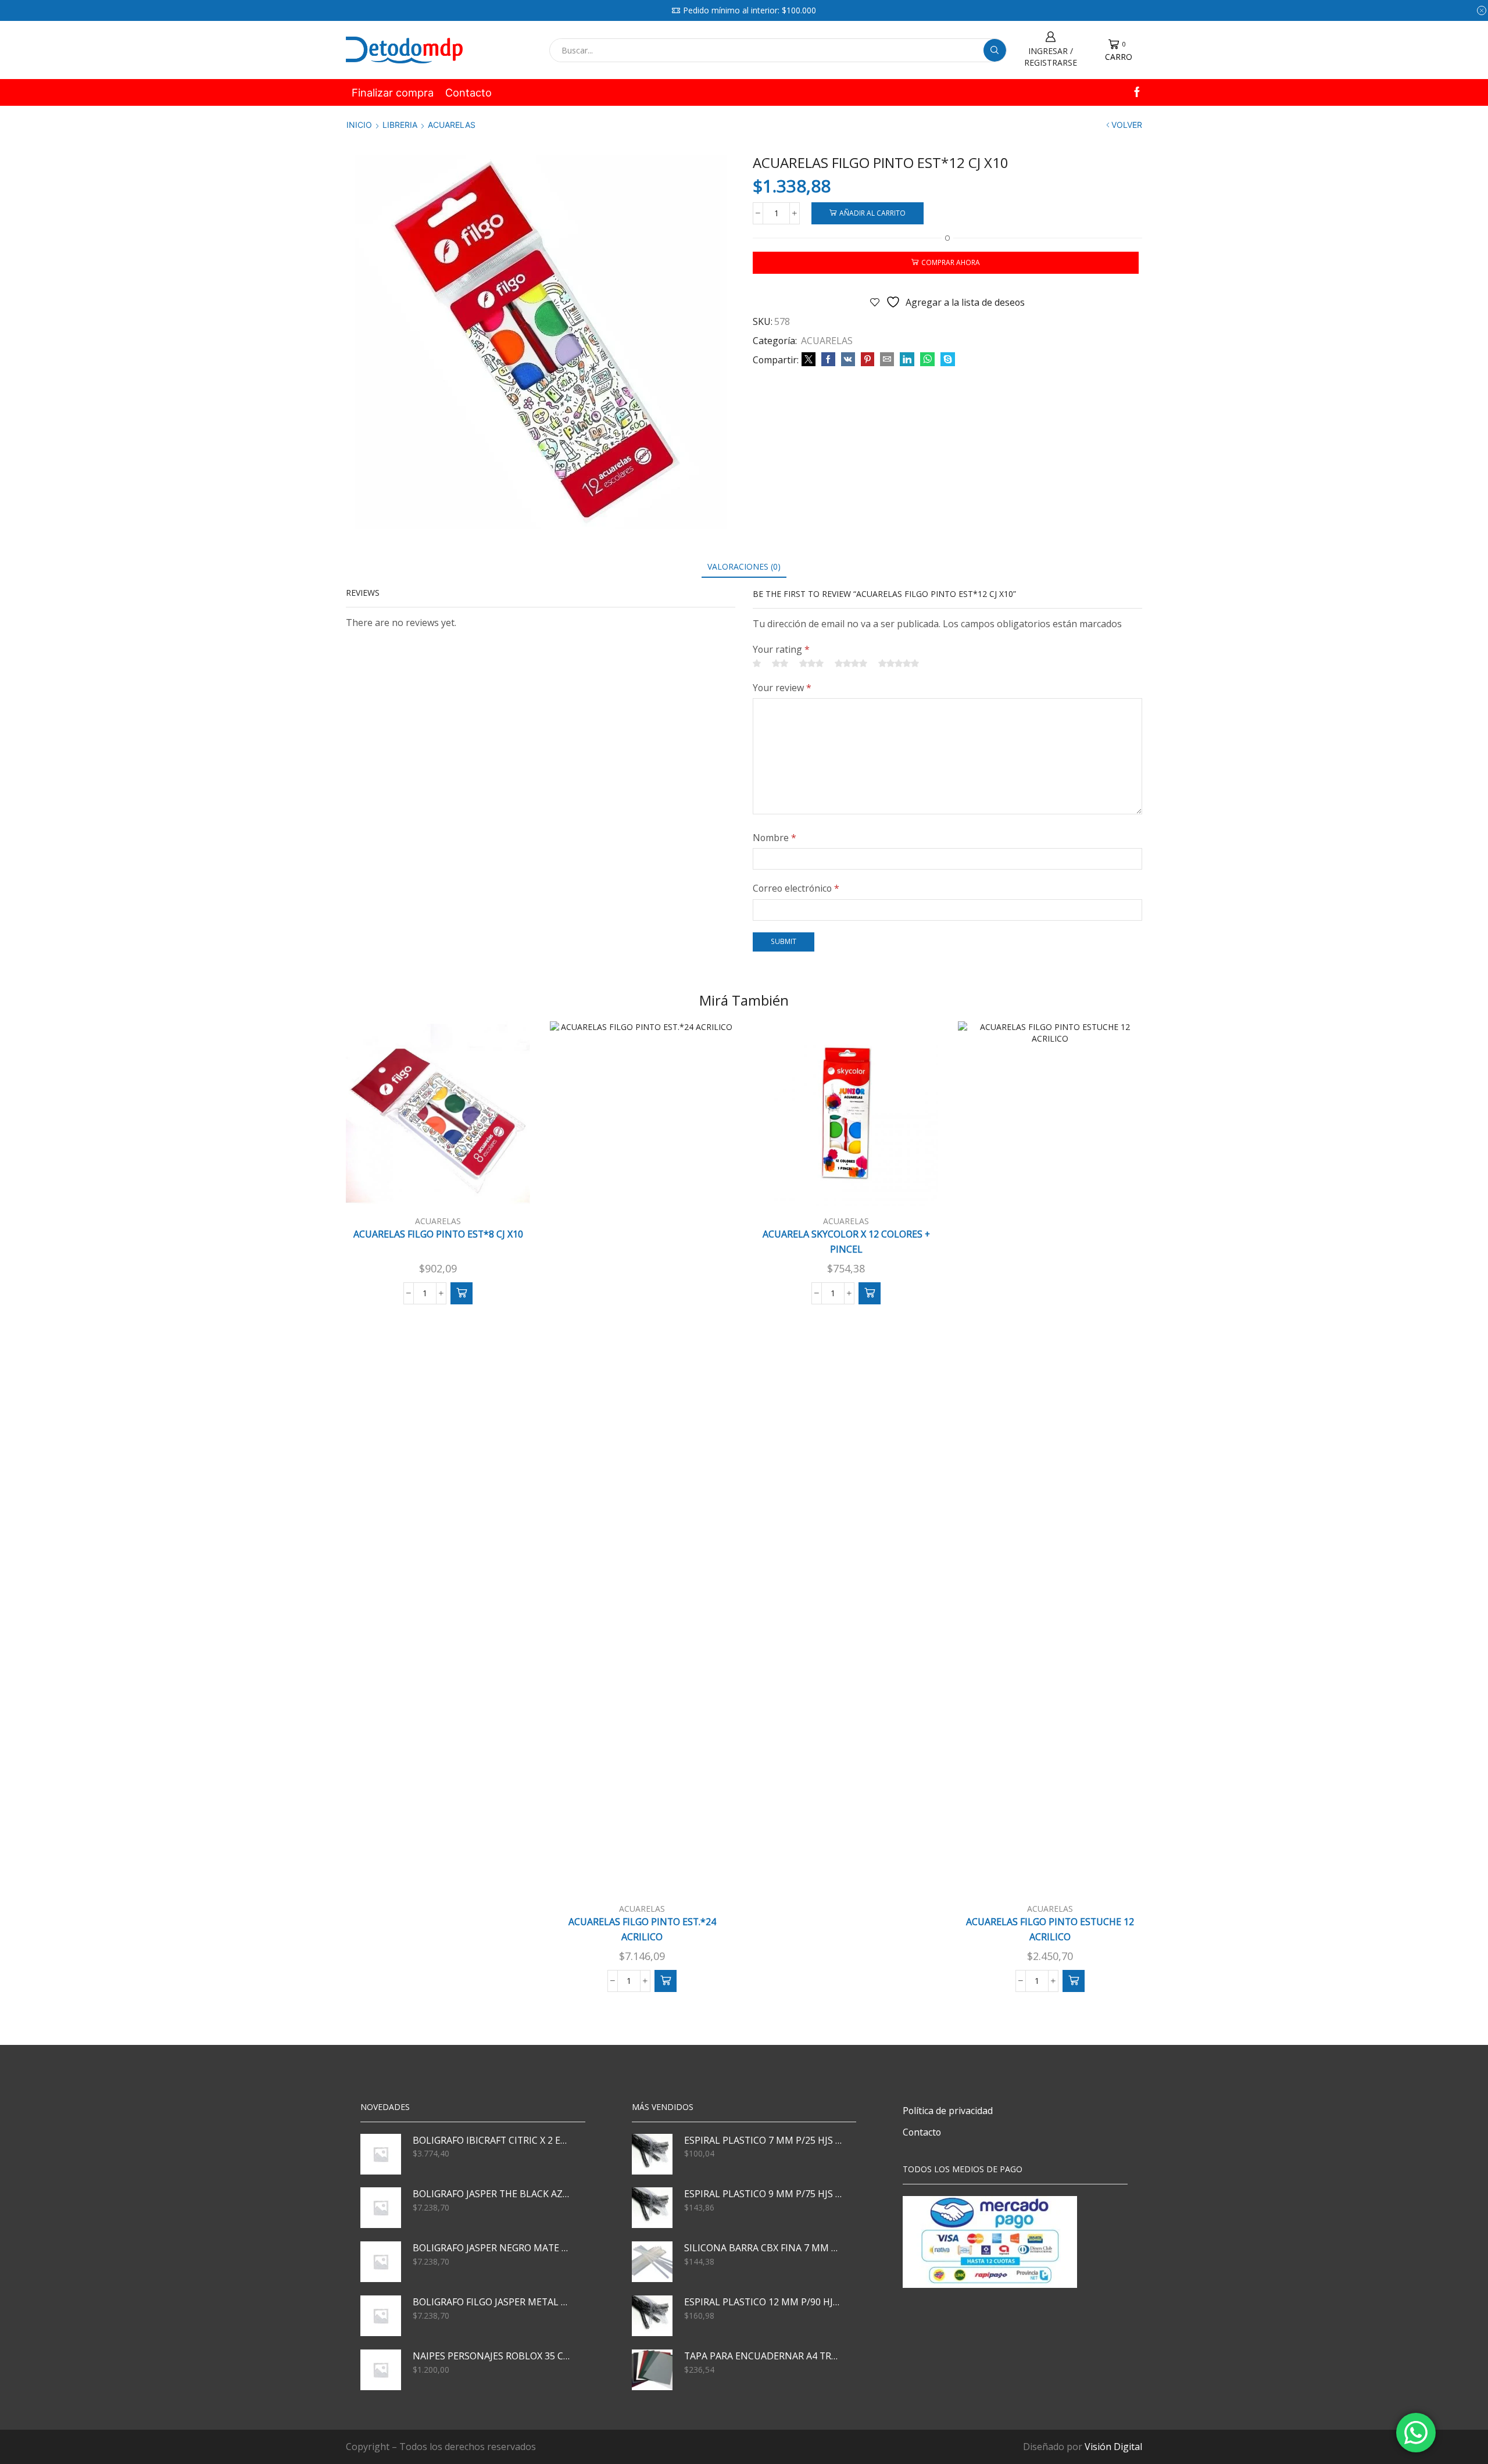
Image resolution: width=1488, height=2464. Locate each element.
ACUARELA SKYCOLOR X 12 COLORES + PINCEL (846, 1242)
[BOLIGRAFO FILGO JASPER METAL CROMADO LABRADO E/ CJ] (381, 2316)
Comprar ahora (951, 262)
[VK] (848, 360)
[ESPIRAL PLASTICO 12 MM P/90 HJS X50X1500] (652, 2316)
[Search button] (995, 50)
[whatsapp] (927, 360)
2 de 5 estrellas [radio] (780, 663)
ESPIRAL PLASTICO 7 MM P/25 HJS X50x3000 (763, 2140)
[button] (462, 1293)
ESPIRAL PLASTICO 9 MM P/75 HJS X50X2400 (763, 2194)
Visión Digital (1113, 2447)
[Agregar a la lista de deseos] (506, 1187)
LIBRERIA (400, 125)
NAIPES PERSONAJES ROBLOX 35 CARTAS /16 (492, 2356)
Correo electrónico (796, 888)
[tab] (744, 566)
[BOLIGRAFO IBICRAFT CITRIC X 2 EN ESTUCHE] (381, 2154)
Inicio (359, 125)
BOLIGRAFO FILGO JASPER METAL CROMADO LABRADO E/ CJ (492, 2302)
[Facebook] (1137, 93)
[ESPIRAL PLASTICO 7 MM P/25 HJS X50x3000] (652, 2154)
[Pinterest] (868, 360)
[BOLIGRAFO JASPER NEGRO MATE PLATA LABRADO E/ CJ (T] (381, 2262)
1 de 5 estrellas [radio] (757, 663)
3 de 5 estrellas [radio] (811, 663)
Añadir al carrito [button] (444, 1187)
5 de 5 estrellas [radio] (899, 663)
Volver (1127, 125)
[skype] (946, 360)
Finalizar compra (393, 92)
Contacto (468, 92)
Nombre (775, 838)
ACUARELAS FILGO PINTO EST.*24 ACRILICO (642, 1929)
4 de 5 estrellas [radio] (851, 663)
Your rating (781, 649)
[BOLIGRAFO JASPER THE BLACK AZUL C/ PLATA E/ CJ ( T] (381, 2208)
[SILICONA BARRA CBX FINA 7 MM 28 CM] (652, 2262)
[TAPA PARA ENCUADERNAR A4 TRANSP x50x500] (652, 2370)
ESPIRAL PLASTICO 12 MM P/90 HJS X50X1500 (763, 2302)
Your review (782, 688)
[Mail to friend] (887, 360)
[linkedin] (907, 360)
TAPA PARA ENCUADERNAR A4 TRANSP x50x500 (763, 2356)
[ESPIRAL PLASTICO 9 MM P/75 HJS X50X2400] (652, 2208)
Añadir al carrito (872, 213)
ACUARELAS (452, 125)
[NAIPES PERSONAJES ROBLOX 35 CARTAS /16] (381, 2370)
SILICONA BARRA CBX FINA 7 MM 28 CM (763, 2248)
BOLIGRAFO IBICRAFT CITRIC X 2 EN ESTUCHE (492, 2140)
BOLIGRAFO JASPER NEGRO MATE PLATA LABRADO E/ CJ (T (492, 2248)
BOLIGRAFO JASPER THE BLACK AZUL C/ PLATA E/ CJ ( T (492, 2194)
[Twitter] (809, 360)
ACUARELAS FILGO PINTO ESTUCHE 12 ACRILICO (1050, 1929)
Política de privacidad (948, 2111)
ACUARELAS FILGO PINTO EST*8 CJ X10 (438, 1234)
